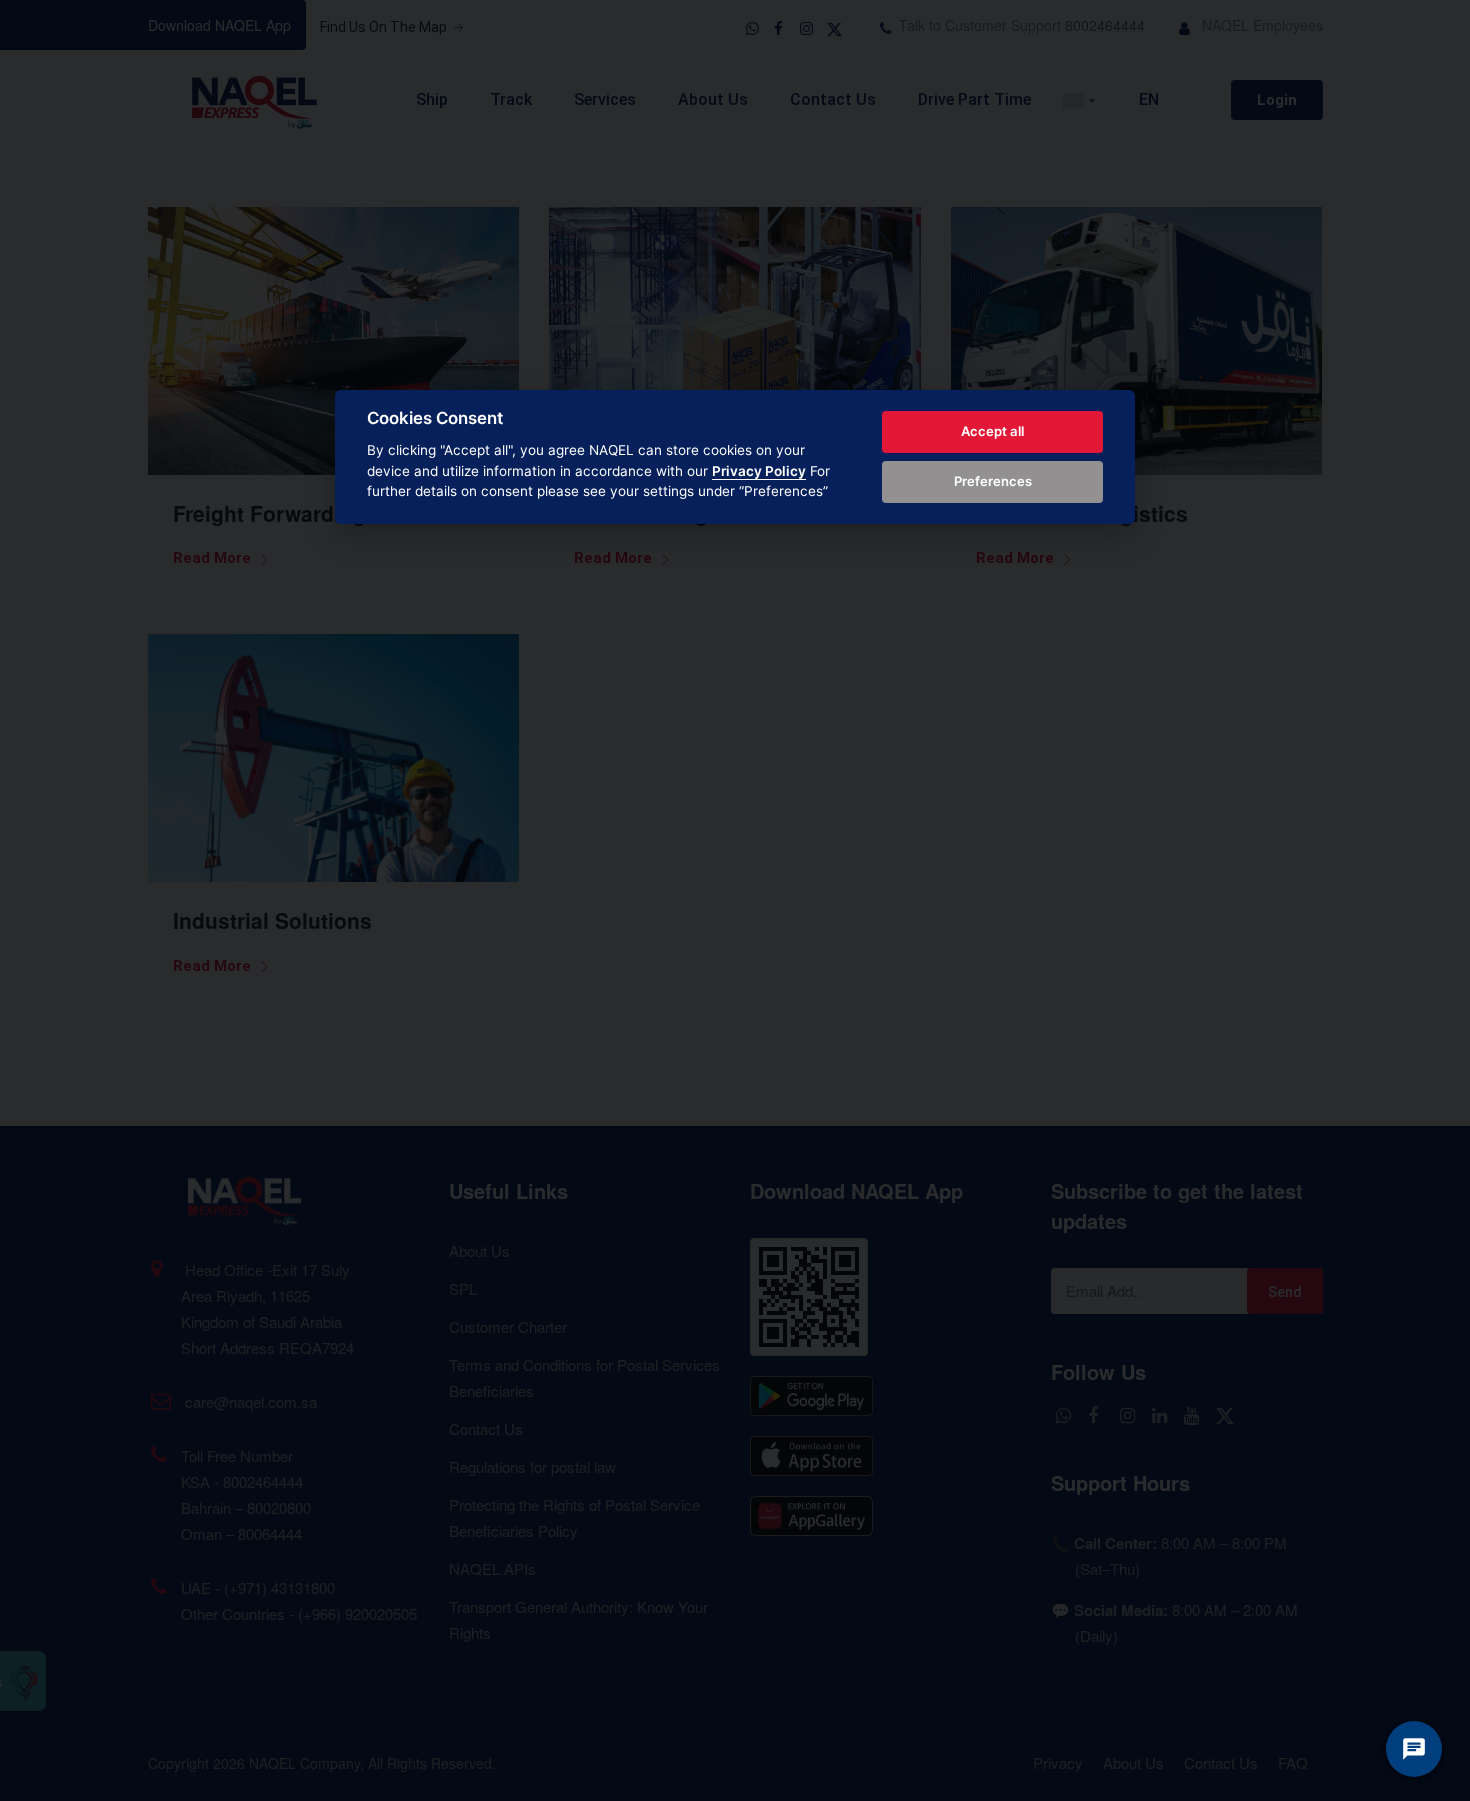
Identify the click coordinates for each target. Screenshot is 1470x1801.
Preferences (993, 481)
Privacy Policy (759, 471)
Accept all (992, 431)
